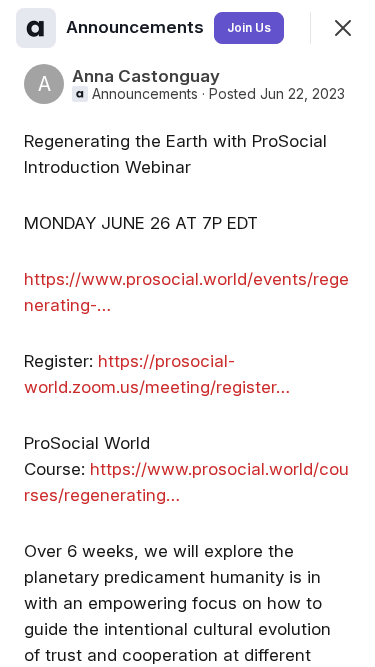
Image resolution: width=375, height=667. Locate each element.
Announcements (145, 94)
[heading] (137, 27)
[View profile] (36, 28)
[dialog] (187, 333)
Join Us (249, 27)
